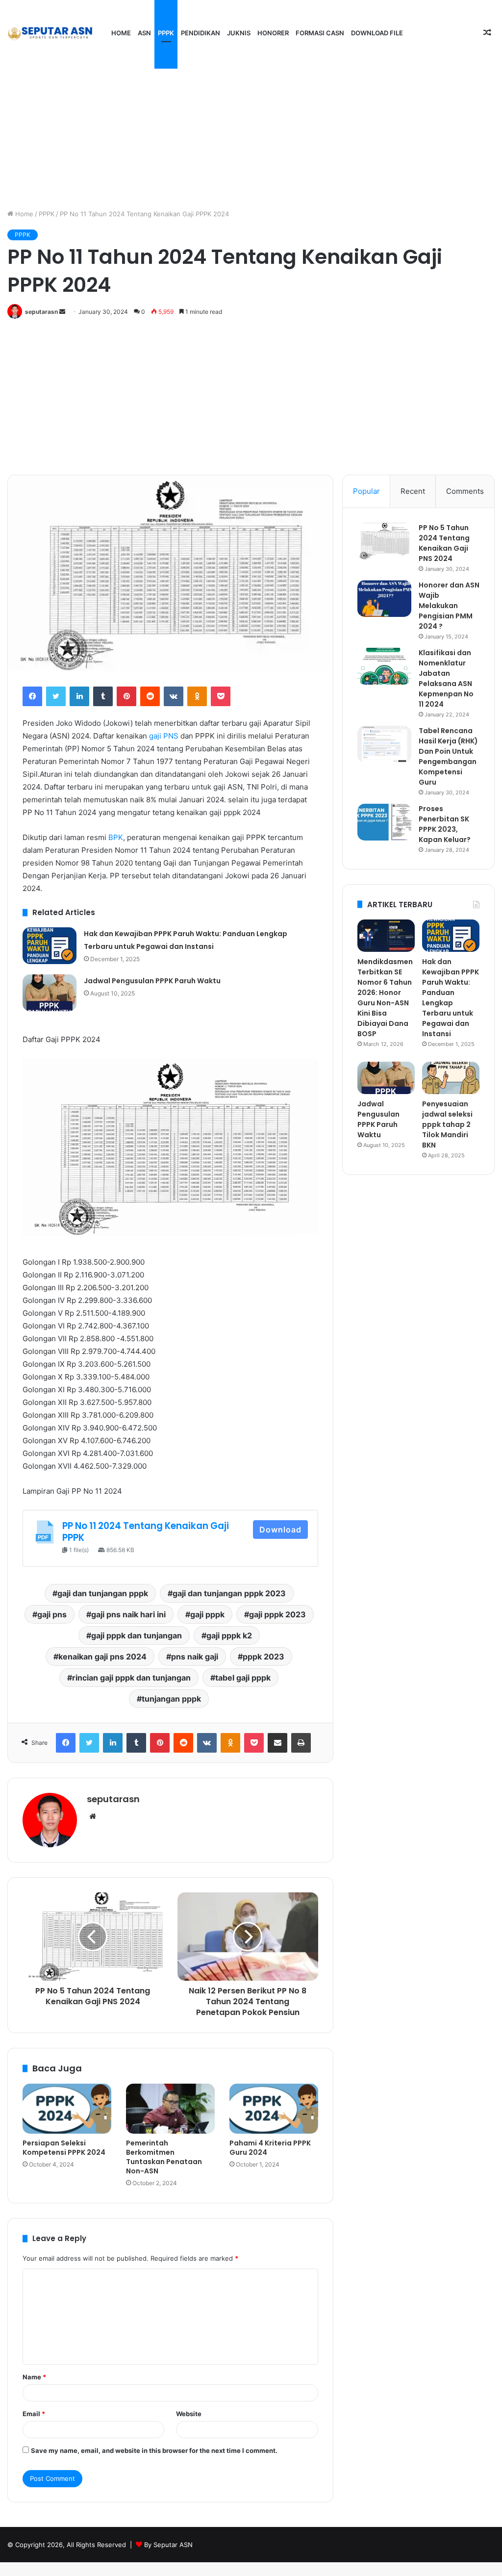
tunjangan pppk (171, 1699)
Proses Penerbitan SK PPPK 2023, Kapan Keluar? (445, 824)
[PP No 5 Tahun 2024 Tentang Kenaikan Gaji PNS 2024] (384, 541)
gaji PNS (164, 736)
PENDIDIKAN (201, 33)
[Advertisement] (251, 126)
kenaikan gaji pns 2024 (102, 1657)
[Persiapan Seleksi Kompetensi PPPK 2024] (67, 2109)
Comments (465, 491)
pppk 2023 (264, 1657)
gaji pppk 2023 (277, 1614)
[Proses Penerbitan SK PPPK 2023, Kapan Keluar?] (384, 822)
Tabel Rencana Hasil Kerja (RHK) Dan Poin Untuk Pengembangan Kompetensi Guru (448, 756)
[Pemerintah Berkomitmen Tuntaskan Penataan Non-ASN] (170, 2109)
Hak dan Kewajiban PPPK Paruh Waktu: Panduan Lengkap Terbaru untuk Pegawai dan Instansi (451, 998)
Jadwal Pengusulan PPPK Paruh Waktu (152, 981)
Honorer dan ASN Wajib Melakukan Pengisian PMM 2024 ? (449, 606)
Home (121, 33)
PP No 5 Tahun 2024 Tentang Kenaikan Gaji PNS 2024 (444, 543)
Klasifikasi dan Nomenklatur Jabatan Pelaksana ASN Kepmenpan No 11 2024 (446, 678)
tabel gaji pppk (243, 1678)
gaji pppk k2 (229, 1635)
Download (280, 1530)
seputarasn (41, 312)
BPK (116, 837)
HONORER (273, 33)
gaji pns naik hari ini (128, 1614)
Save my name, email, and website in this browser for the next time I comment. (154, 2450)
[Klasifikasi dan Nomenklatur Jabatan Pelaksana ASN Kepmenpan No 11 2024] (384, 666)
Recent (413, 491)
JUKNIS (239, 33)
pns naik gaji (195, 1657)
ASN (144, 33)
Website (189, 2414)
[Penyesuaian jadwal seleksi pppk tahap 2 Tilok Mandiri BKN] (451, 1078)
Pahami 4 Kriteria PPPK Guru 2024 (270, 2148)
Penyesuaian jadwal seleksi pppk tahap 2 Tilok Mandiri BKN (447, 1124)
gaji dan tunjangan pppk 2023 (229, 1593)
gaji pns (52, 1614)
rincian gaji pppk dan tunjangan (131, 1678)
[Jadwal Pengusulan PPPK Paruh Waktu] (50, 993)
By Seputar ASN (168, 2545)
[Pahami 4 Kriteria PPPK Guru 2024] (274, 2109)
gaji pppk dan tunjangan (137, 1635)
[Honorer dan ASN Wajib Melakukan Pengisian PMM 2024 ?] (384, 599)
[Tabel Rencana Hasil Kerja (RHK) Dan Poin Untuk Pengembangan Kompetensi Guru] (384, 744)
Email (34, 2414)
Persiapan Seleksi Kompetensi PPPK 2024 (64, 2148)
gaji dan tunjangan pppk (103, 1593)
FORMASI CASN (320, 33)
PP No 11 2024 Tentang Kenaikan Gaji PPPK (146, 1532)
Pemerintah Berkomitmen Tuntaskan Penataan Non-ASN (164, 2157)
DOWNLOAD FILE (377, 33)
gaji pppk (207, 1614)
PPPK (166, 33)
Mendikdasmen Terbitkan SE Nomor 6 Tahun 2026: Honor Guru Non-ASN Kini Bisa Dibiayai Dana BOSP (385, 998)
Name (34, 2377)
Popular (366, 491)
